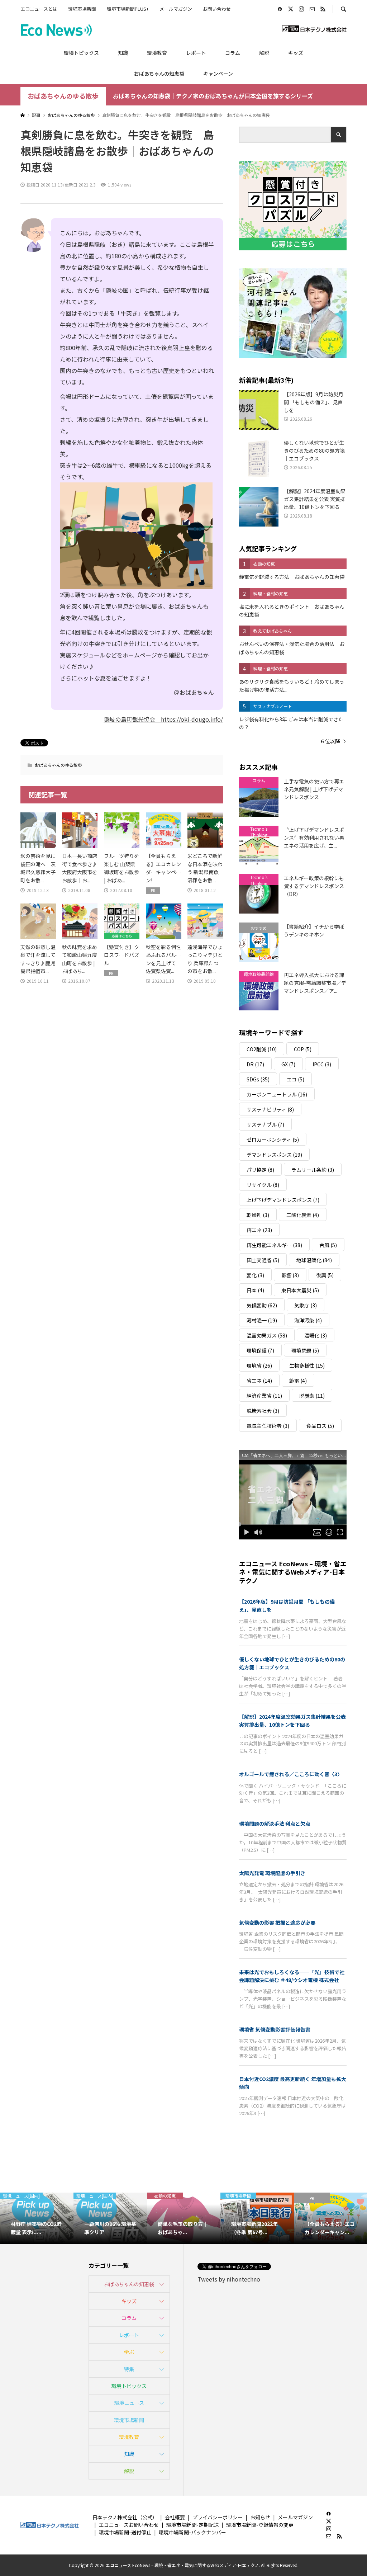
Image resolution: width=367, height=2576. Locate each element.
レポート (196, 53)
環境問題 (305, 1350)
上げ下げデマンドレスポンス (283, 1200)
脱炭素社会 (263, 1411)
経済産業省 (264, 1396)
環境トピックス (81, 53)
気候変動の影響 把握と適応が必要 (277, 1922)
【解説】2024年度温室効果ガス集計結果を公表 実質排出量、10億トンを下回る (292, 1721)
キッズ (296, 53)
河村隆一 (262, 1320)
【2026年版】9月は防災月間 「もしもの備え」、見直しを (287, 1605)
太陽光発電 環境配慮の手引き (272, 1873)
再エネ (259, 1230)
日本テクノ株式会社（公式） (125, 2517)
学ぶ (129, 2352)
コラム (233, 53)
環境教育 (157, 53)
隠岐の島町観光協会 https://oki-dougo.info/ (163, 719)
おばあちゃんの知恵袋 (159, 74)
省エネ (259, 1381)
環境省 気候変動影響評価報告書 (275, 2029)
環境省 (259, 1365)
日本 (255, 1290)
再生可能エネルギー (274, 1245)
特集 (129, 2369)
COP (303, 1049)
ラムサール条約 (313, 1170)
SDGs (258, 1079)
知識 (123, 53)
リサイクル (263, 1185)
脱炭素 (312, 1396)
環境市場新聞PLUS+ (128, 9)
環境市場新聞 (82, 9)
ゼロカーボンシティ (273, 1140)
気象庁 (306, 1305)
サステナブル (265, 1124)
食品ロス (320, 1426)
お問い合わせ (217, 9)
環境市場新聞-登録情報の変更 (260, 2525)
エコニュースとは (39, 9)
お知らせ (260, 2517)
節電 (298, 1381)
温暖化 (316, 1335)
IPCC (322, 1064)
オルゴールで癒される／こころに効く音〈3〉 (291, 1774)
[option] (37, 2218)
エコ (295, 1079)
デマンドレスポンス (274, 1155)
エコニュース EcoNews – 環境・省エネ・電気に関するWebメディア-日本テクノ (293, 1572)
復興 (325, 1275)
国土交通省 (263, 1260)
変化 (255, 1275)
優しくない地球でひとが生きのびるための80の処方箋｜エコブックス (292, 1663)
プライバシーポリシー (218, 2517)
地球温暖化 (314, 1260)
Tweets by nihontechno (229, 2279)
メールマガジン (176, 9)
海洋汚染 (308, 1320)
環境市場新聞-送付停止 (125, 2532)
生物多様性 (307, 1365)
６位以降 (330, 741)
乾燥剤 (258, 1215)
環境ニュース (129, 2403)
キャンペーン (218, 74)
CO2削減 (262, 1049)
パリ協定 (260, 1170)
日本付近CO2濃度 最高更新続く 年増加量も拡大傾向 (293, 2083)
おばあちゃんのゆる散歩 (63, 96)
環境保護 (260, 1350)
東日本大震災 (300, 1290)
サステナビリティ (270, 1109)
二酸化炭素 (303, 1215)
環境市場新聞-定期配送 (192, 2525)
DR (255, 1064)
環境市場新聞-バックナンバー (192, 2532)
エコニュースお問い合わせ (129, 2525)
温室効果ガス (267, 1335)
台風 (328, 1245)
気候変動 (262, 1305)
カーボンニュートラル (277, 1094)
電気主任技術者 (268, 1426)
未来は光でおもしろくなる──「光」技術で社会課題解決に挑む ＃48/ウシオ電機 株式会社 (292, 1976)
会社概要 (175, 2517)
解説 (264, 53)
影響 (290, 1275)
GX (288, 1064)
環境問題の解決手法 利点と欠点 (275, 1824)
